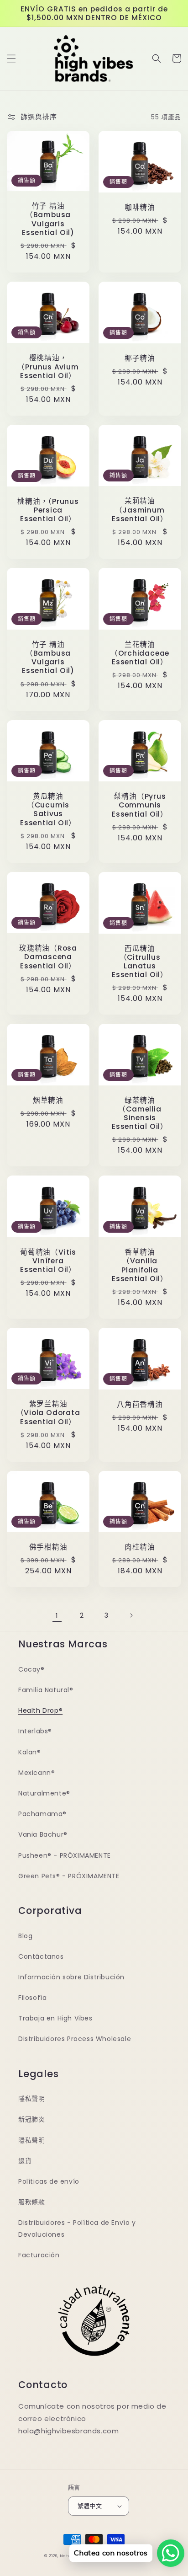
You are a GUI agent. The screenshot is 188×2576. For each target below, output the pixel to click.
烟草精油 (48, 1100)
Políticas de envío (49, 2181)
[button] (11, 59)
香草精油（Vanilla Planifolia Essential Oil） (140, 1265)
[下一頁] (131, 1615)
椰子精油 (140, 358)
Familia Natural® (46, 1690)
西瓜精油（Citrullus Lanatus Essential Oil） (140, 962)
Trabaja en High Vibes (55, 2018)
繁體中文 (90, 2506)
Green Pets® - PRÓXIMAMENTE (69, 1876)
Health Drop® (40, 1710)
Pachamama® (42, 1814)
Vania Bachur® (43, 1834)
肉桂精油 (140, 1547)
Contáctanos (41, 1956)
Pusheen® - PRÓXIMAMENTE (65, 1855)
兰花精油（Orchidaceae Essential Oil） (140, 653)
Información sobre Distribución (71, 1977)
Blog (25, 1936)
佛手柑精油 (48, 1547)
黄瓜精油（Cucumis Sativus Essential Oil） (48, 810)
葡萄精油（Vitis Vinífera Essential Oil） (48, 1261)
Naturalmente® (44, 1793)
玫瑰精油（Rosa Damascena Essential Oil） (48, 957)
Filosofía (32, 1998)
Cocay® (31, 1669)
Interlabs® (35, 1731)
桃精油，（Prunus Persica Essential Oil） (48, 510)
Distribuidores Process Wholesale (75, 2039)
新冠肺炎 (31, 2119)
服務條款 (31, 2202)
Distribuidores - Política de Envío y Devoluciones (77, 2228)
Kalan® (30, 1752)
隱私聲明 (31, 2099)
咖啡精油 (140, 207)
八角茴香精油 (140, 1404)
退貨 (25, 2161)
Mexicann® (37, 1773)
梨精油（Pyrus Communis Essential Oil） (140, 805)
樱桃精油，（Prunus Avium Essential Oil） (48, 367)
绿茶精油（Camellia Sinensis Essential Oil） (140, 1114)
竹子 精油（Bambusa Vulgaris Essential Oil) (48, 219)
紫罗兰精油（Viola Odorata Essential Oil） (48, 1413)
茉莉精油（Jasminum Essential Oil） (140, 510)
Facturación (39, 2255)
